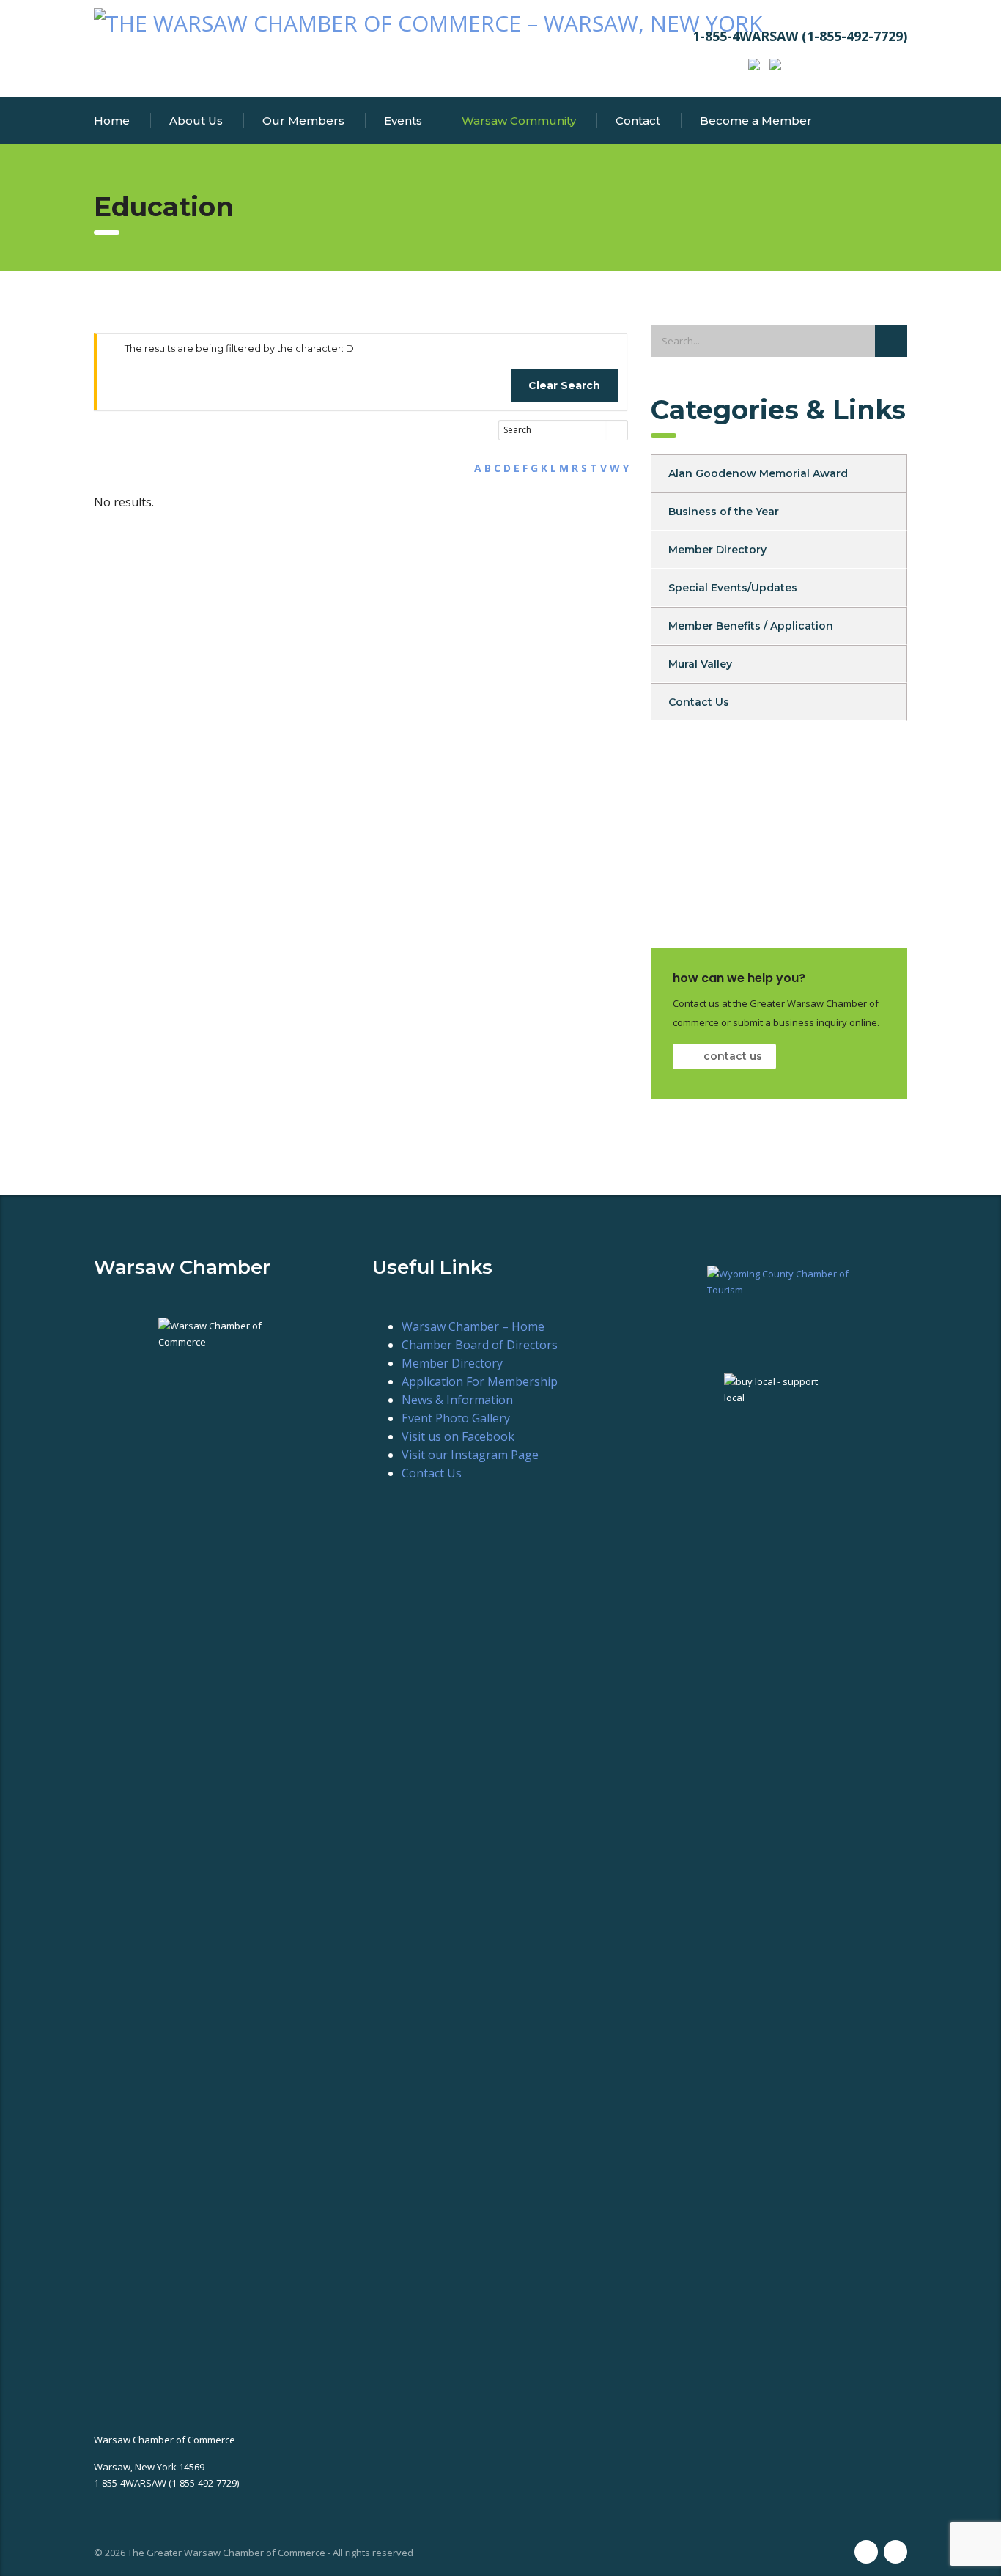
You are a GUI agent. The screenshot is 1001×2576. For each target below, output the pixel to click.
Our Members (303, 121)
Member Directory (717, 550)
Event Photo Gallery (456, 1418)
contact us (733, 1056)
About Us (196, 121)
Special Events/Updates (733, 588)
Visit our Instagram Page (470, 1455)
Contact (638, 121)
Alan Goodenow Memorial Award (758, 473)
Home (112, 121)
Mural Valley (700, 664)
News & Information (457, 1400)
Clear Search (564, 385)
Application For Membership (480, 1381)
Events (403, 121)
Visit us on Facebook (458, 1436)
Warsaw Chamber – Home (473, 1326)
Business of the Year (724, 512)
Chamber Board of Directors (480, 1345)
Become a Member (756, 121)
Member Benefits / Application (751, 626)
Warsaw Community (519, 121)
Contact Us (699, 702)
